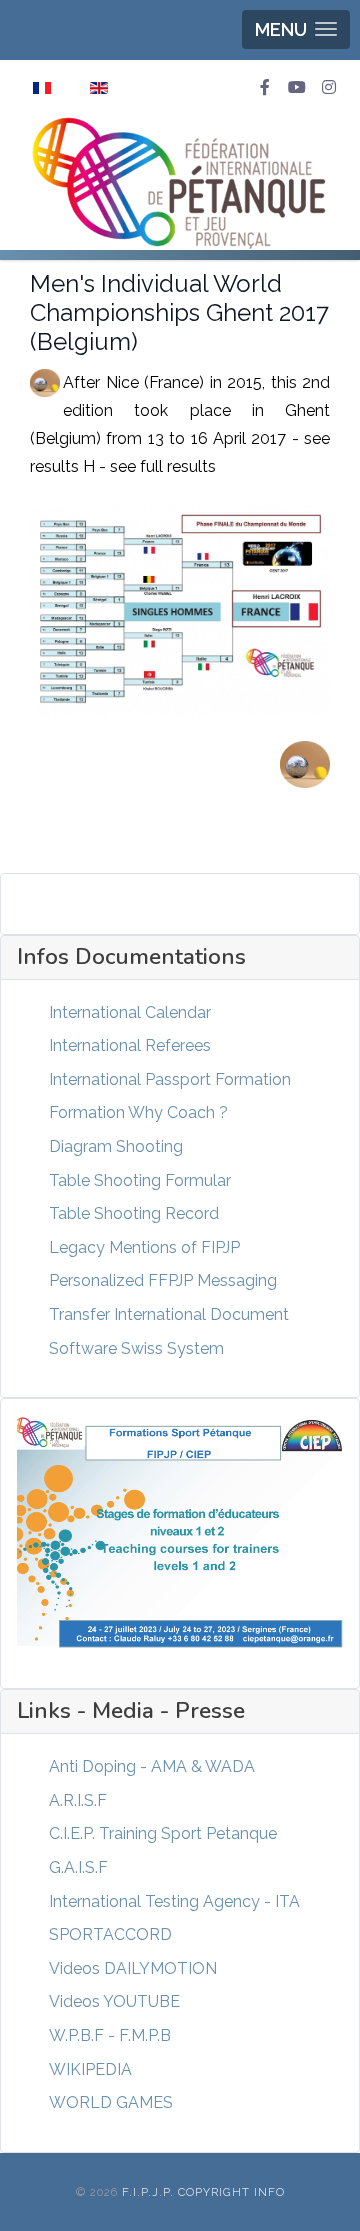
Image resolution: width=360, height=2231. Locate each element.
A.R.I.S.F (78, 1800)
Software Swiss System (136, 1348)
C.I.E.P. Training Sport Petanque (163, 1833)
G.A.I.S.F (78, 1867)
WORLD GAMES (111, 2102)
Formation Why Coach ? (138, 1112)
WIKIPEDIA (90, 2069)
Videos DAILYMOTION (133, 1968)
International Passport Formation (170, 1079)
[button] (296, 29)
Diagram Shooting (116, 1146)
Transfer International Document (169, 1314)
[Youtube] (297, 88)
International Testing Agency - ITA (174, 1901)
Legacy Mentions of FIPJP (144, 1247)
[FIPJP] (180, 182)
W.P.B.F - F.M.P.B (110, 2035)
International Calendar (130, 1012)
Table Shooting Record (134, 1213)
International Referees (130, 1045)
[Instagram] (329, 88)
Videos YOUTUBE (114, 2001)
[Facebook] (265, 88)
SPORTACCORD (110, 1934)
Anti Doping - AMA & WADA (152, 1766)
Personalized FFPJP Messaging (163, 1280)
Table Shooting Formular (140, 1180)
